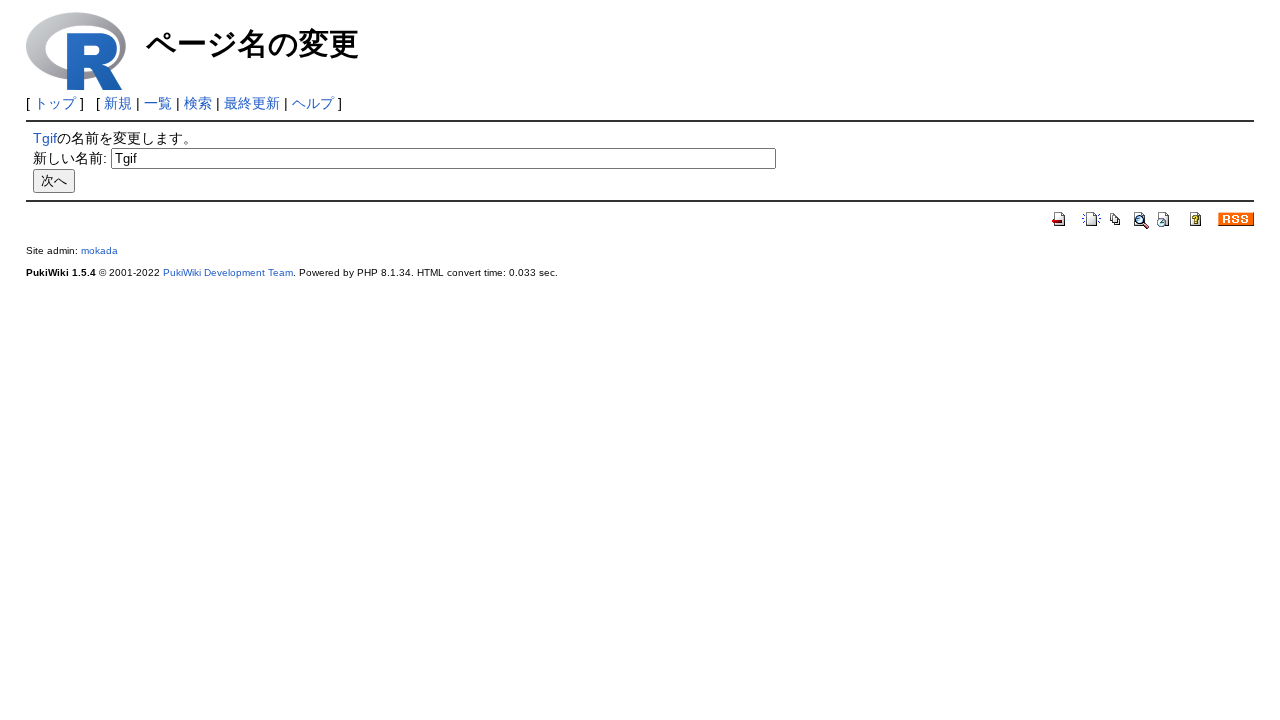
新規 (118, 103)
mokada (99, 250)
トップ (55, 103)
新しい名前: (70, 158)
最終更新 (252, 103)
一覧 (158, 103)
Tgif (45, 138)
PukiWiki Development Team (228, 272)
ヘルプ (313, 103)
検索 (198, 103)
